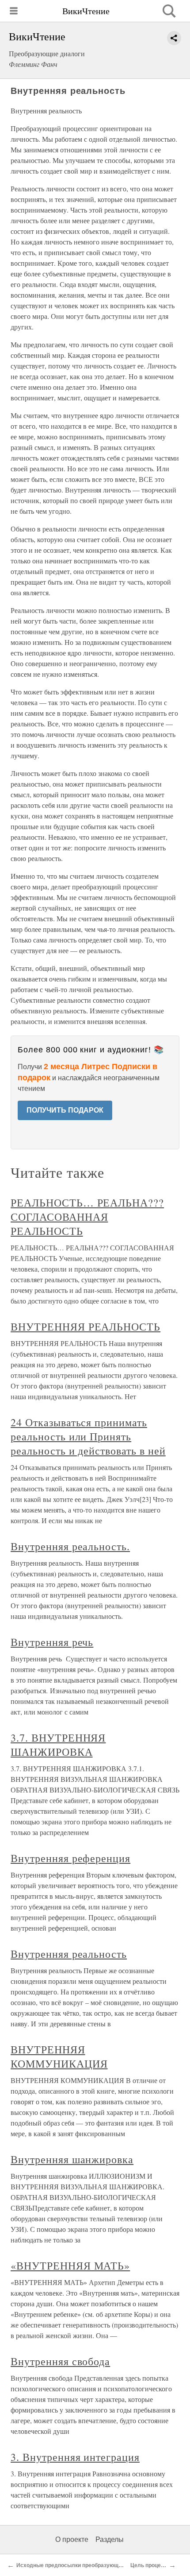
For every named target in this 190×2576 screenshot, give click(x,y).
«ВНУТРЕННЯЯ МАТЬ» (70, 2266)
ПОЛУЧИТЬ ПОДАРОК (65, 1110)
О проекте (72, 2539)
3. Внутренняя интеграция (75, 2457)
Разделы (110, 2539)
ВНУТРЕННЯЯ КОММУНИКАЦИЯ (59, 2056)
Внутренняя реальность (69, 1954)
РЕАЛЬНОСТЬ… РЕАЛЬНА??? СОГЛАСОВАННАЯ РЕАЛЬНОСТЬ (87, 1217)
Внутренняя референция (70, 1858)
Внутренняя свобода (60, 2361)
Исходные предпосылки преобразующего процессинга (89, 2565)
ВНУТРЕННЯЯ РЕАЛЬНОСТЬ (85, 1327)
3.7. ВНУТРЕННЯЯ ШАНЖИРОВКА (58, 1745)
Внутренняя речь (52, 1642)
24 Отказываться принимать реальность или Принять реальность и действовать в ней (88, 1436)
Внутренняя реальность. (70, 1546)
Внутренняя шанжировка (72, 2159)
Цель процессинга (154, 2565)
